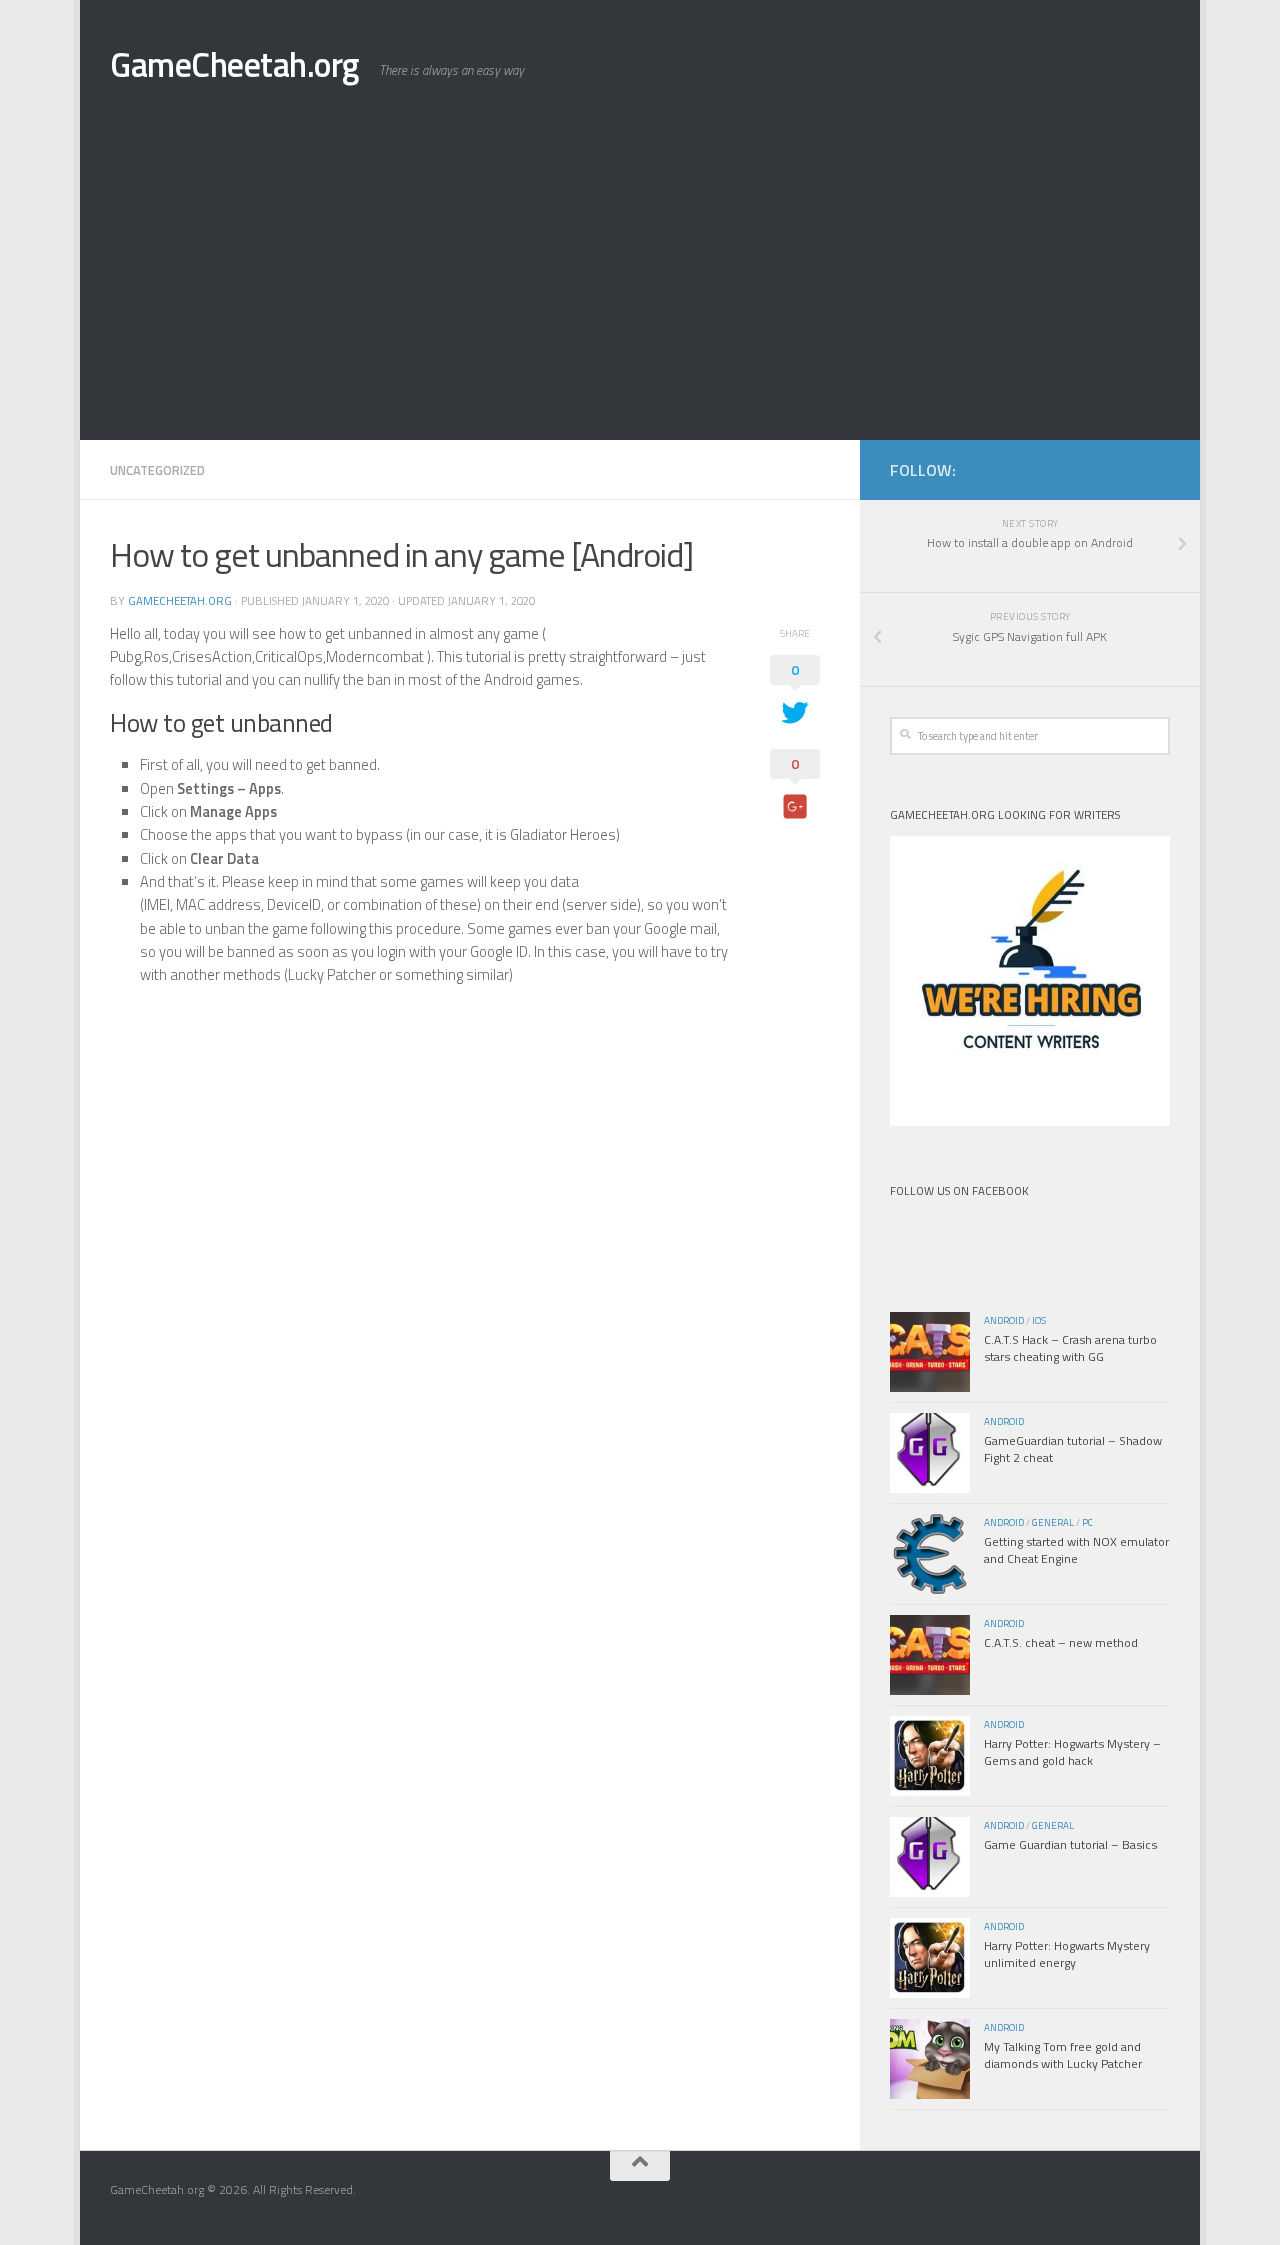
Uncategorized (157, 470)
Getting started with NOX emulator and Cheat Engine (1076, 1550)
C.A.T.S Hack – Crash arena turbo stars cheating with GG (1070, 1348)
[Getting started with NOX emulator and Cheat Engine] (930, 1554)
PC (1087, 1522)
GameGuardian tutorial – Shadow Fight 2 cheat (1073, 1449)
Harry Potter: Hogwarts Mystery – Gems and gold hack (1072, 1752)
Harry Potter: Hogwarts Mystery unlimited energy (1067, 1954)
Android (1004, 1320)
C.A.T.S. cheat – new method (1061, 1642)
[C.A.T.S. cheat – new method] (930, 1655)
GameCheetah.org (234, 64)
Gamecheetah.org (180, 600)
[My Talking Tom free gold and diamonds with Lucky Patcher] (930, 2059)
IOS (1039, 1320)
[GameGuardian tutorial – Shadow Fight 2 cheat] (930, 1453)
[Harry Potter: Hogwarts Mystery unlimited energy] (930, 1958)
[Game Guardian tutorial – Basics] (930, 1857)
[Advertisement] (640, 290)
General (1053, 1522)
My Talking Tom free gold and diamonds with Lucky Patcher (1063, 2055)
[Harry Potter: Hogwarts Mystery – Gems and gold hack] (930, 1756)
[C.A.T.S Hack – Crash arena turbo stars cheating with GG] (930, 1352)
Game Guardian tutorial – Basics (1070, 1844)
